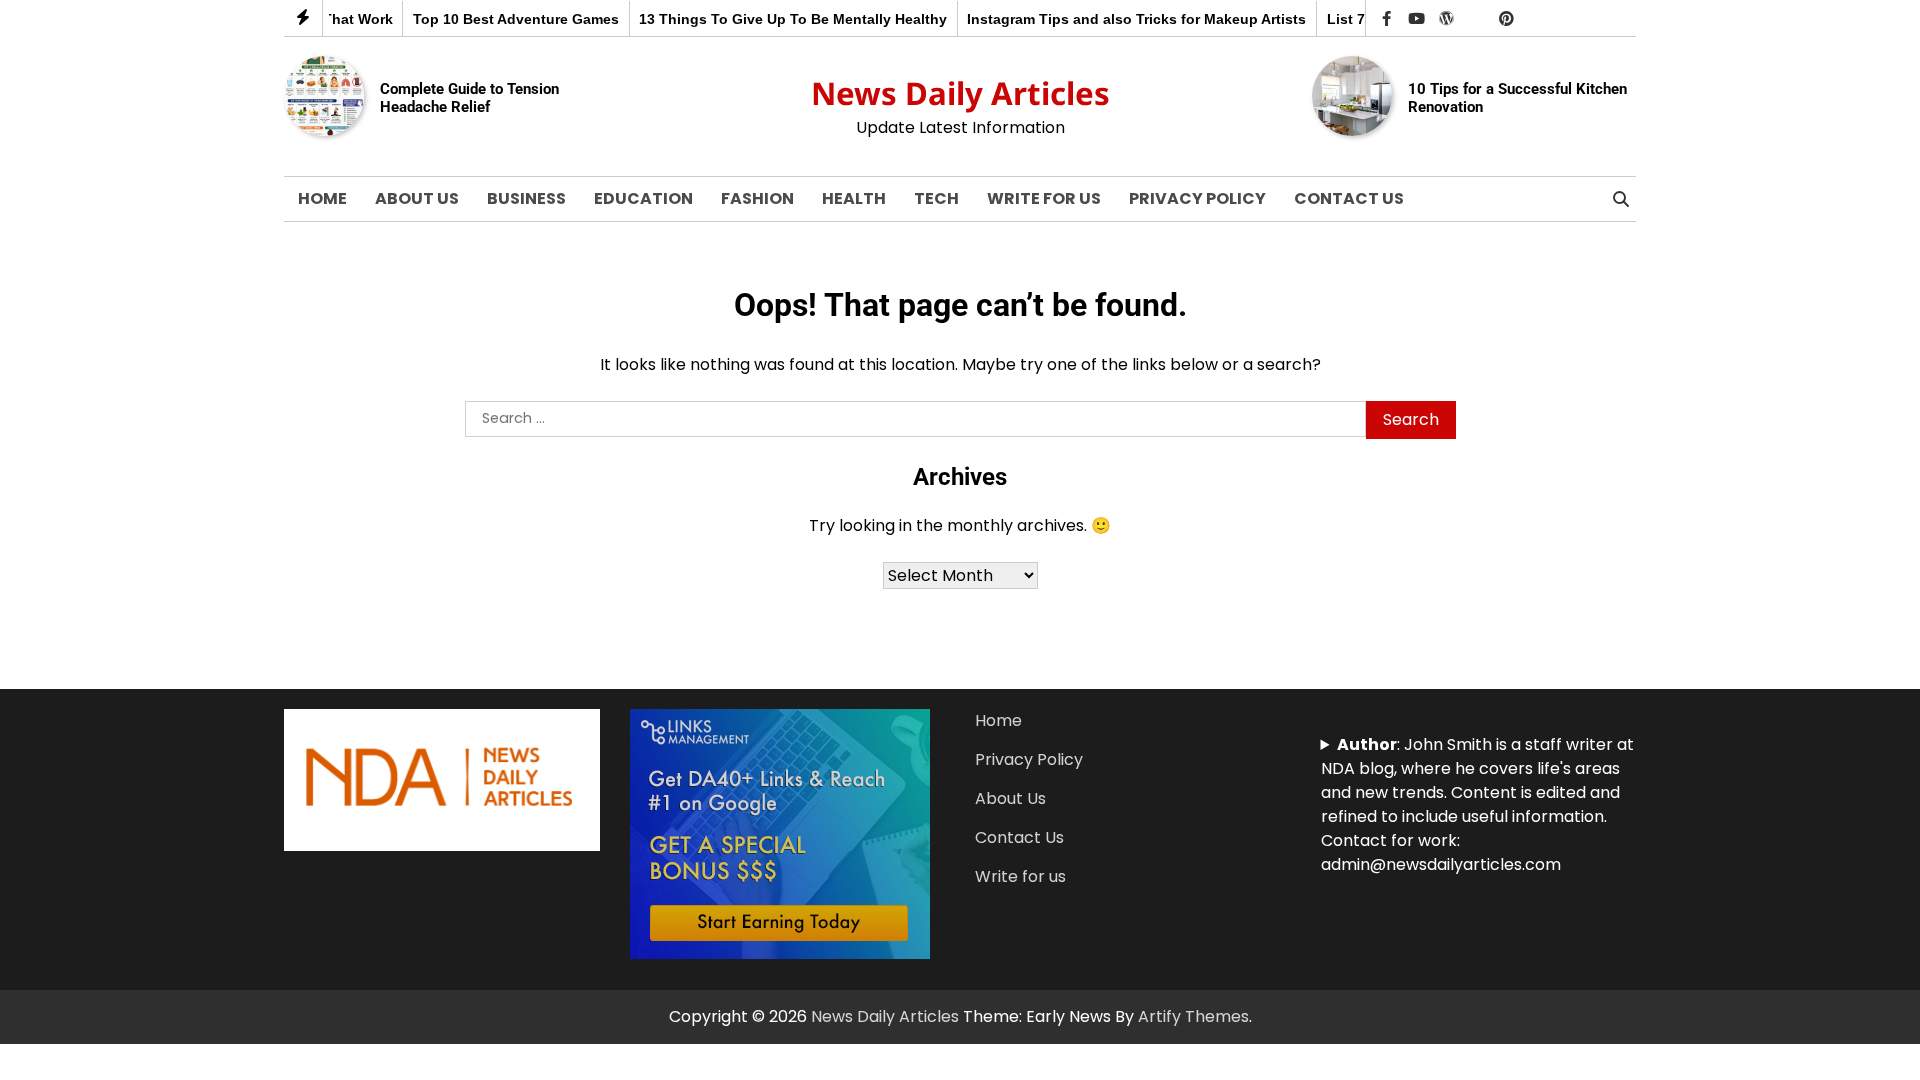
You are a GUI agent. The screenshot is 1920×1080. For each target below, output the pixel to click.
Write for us (1044, 198)
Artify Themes (1193, 1016)
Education (643, 198)
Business (526, 198)
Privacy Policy (1197, 198)
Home (322, 198)
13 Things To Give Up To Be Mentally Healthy (776, 19)
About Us (417, 198)
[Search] (1621, 199)
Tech (936, 198)
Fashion (757, 198)
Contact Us (1349, 198)
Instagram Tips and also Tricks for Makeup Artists (1119, 19)
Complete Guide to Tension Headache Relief (469, 98)
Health (854, 198)
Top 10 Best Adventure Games (499, 19)
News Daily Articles (960, 93)
